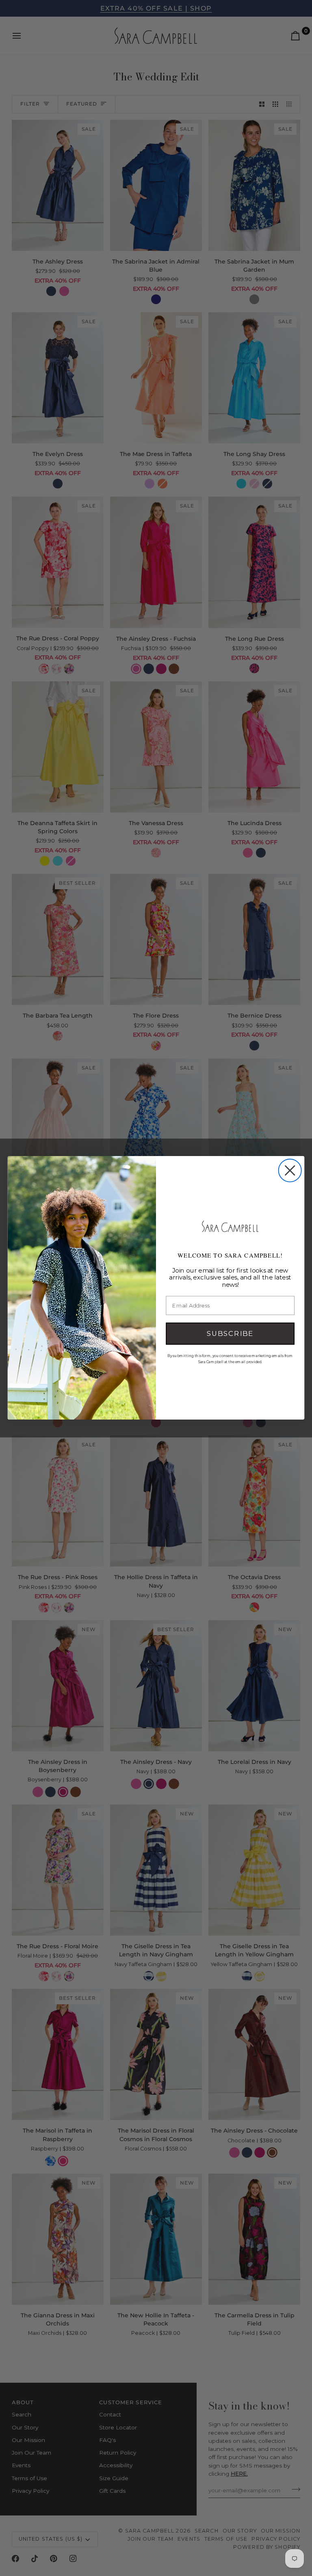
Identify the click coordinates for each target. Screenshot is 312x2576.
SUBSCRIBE (230, 1334)
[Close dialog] (290, 1171)
